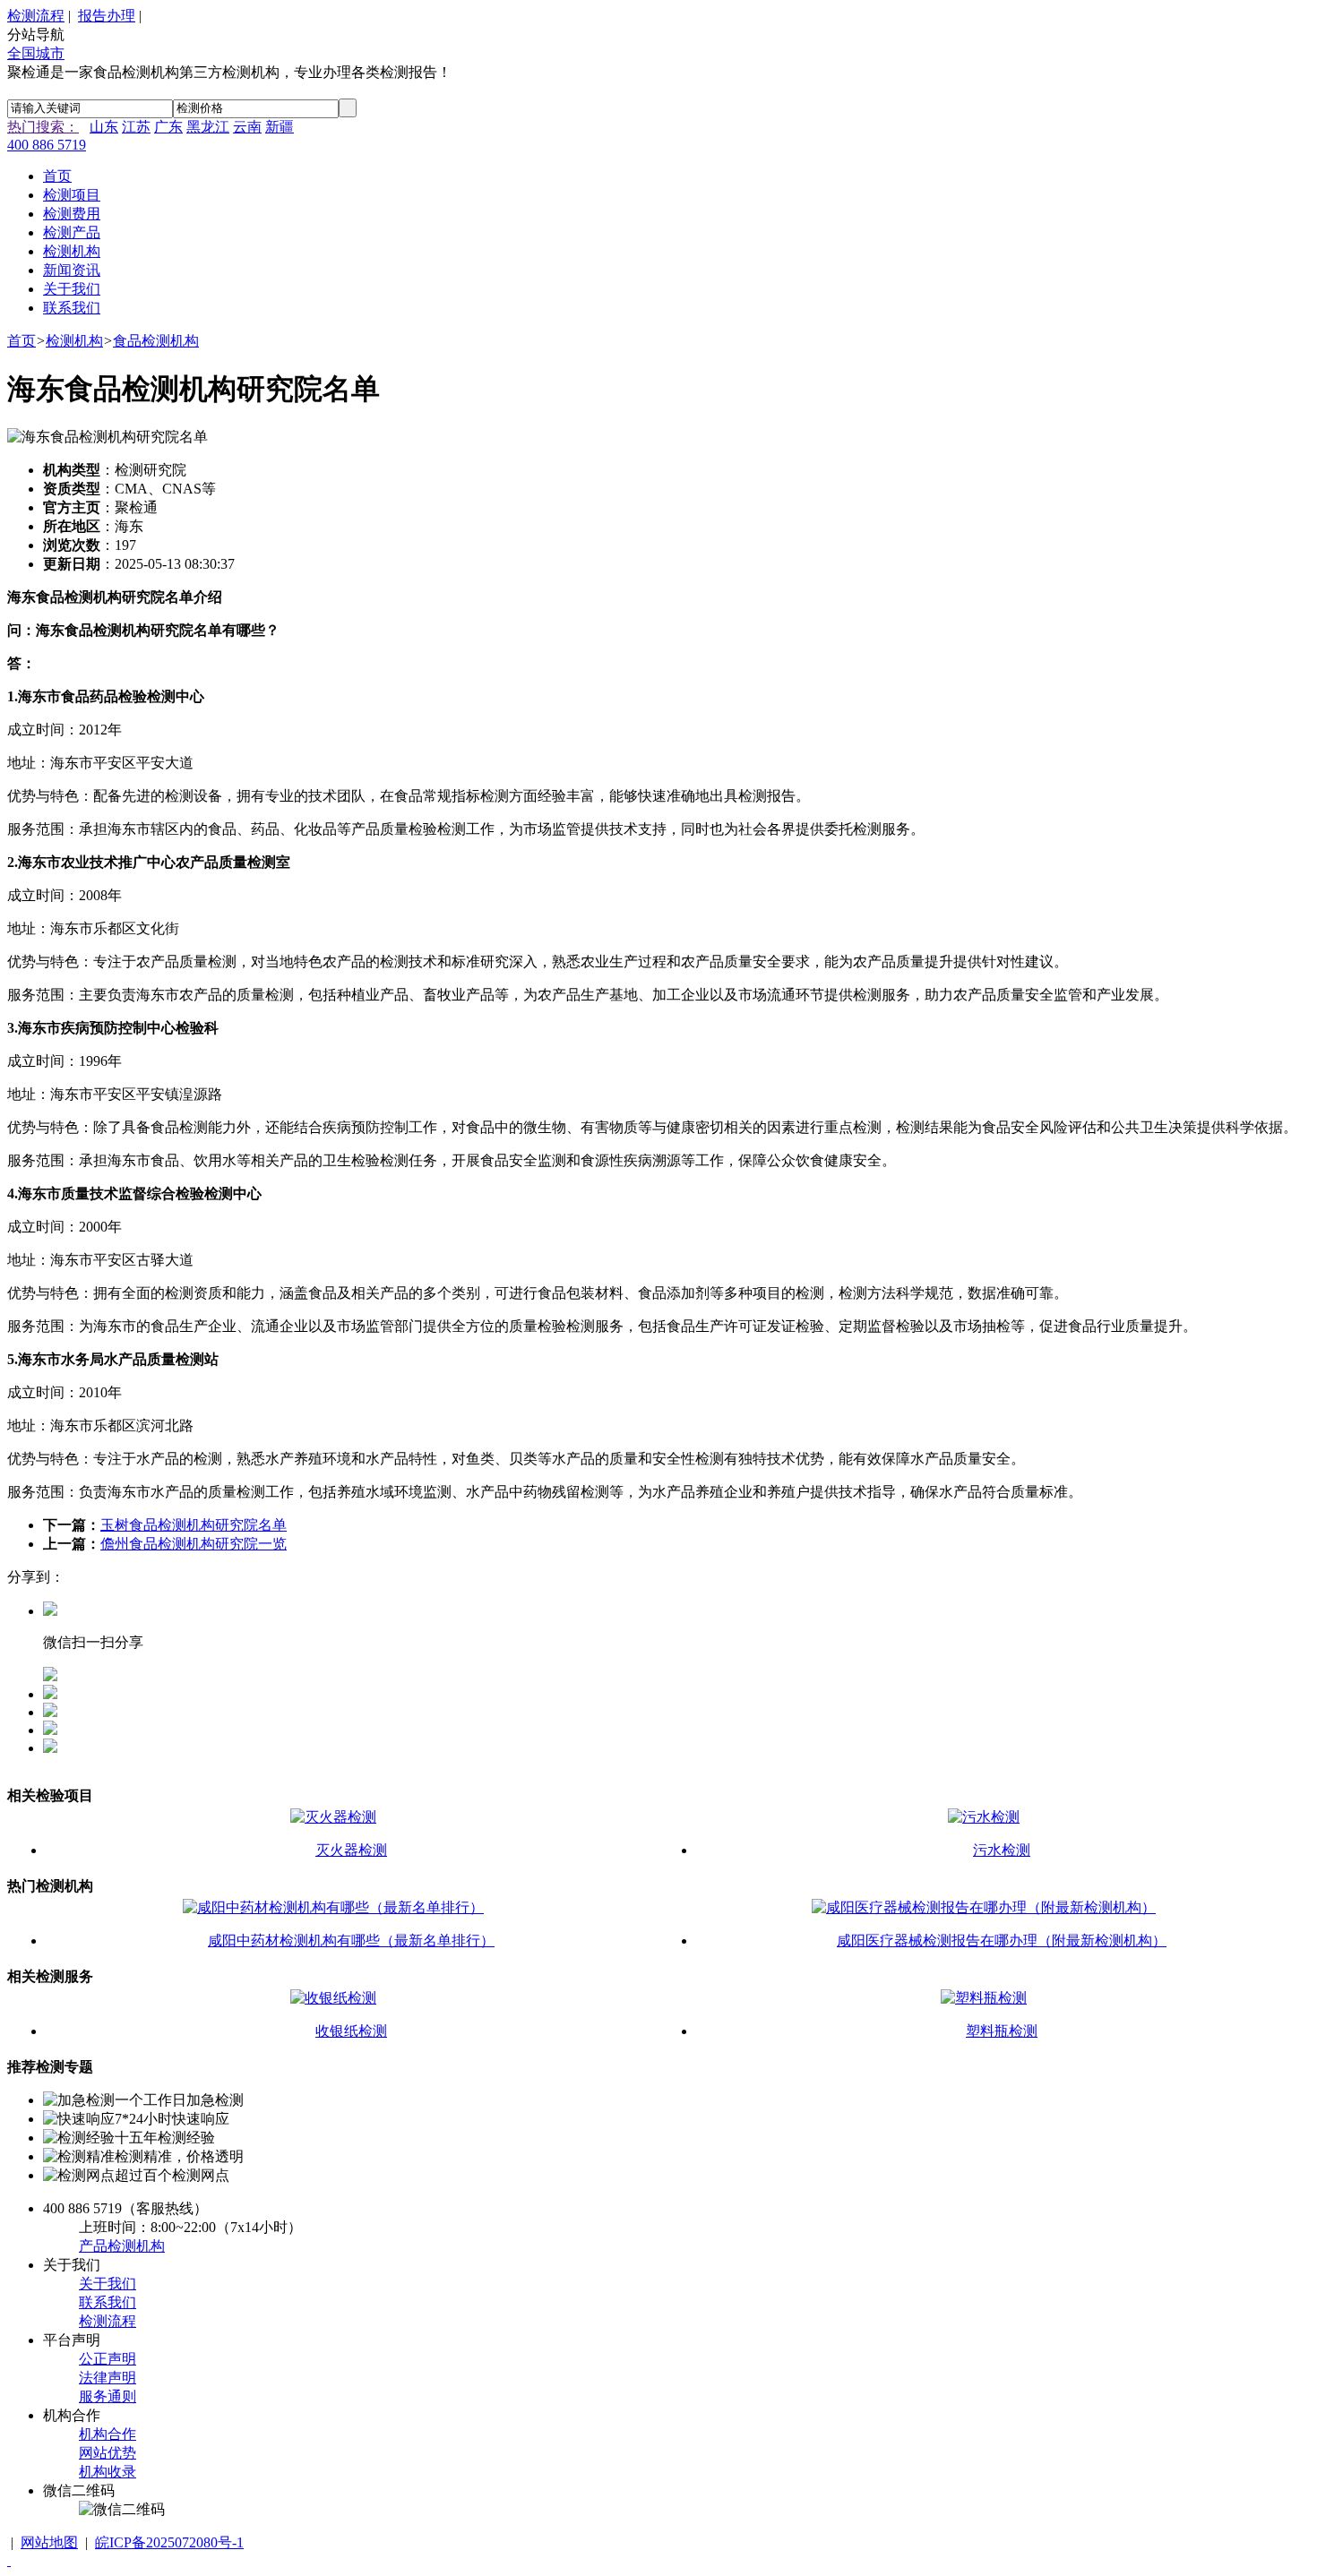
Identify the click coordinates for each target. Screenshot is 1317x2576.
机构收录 (108, 2472)
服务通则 (108, 2396)
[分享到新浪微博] (50, 1730)
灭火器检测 (351, 1850)
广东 (168, 127)
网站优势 (108, 2453)
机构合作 (108, 2434)
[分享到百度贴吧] (50, 1748)
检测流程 (36, 16)
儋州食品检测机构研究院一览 (194, 1544)
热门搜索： (43, 127)
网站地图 (49, 2542)
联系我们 (108, 2302)
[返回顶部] (9, 2560)
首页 (22, 341)
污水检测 (1002, 1850)
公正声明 (108, 2359)
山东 (104, 127)
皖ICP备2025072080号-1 (169, 2542)
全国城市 (36, 53)
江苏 (136, 127)
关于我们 (108, 2284)
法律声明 (108, 2378)
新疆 (280, 127)
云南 (247, 127)
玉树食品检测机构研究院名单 (194, 1525)
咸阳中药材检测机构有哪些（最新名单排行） (351, 1941)
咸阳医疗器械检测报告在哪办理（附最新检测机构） (1002, 1941)
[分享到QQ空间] (50, 1712)
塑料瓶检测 (1002, 2031)
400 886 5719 (47, 145)
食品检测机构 (156, 341)
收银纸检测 (351, 2031)
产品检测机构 (122, 2246)
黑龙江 (208, 127)
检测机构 (74, 341)
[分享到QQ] (50, 1694)
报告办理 (107, 16)
